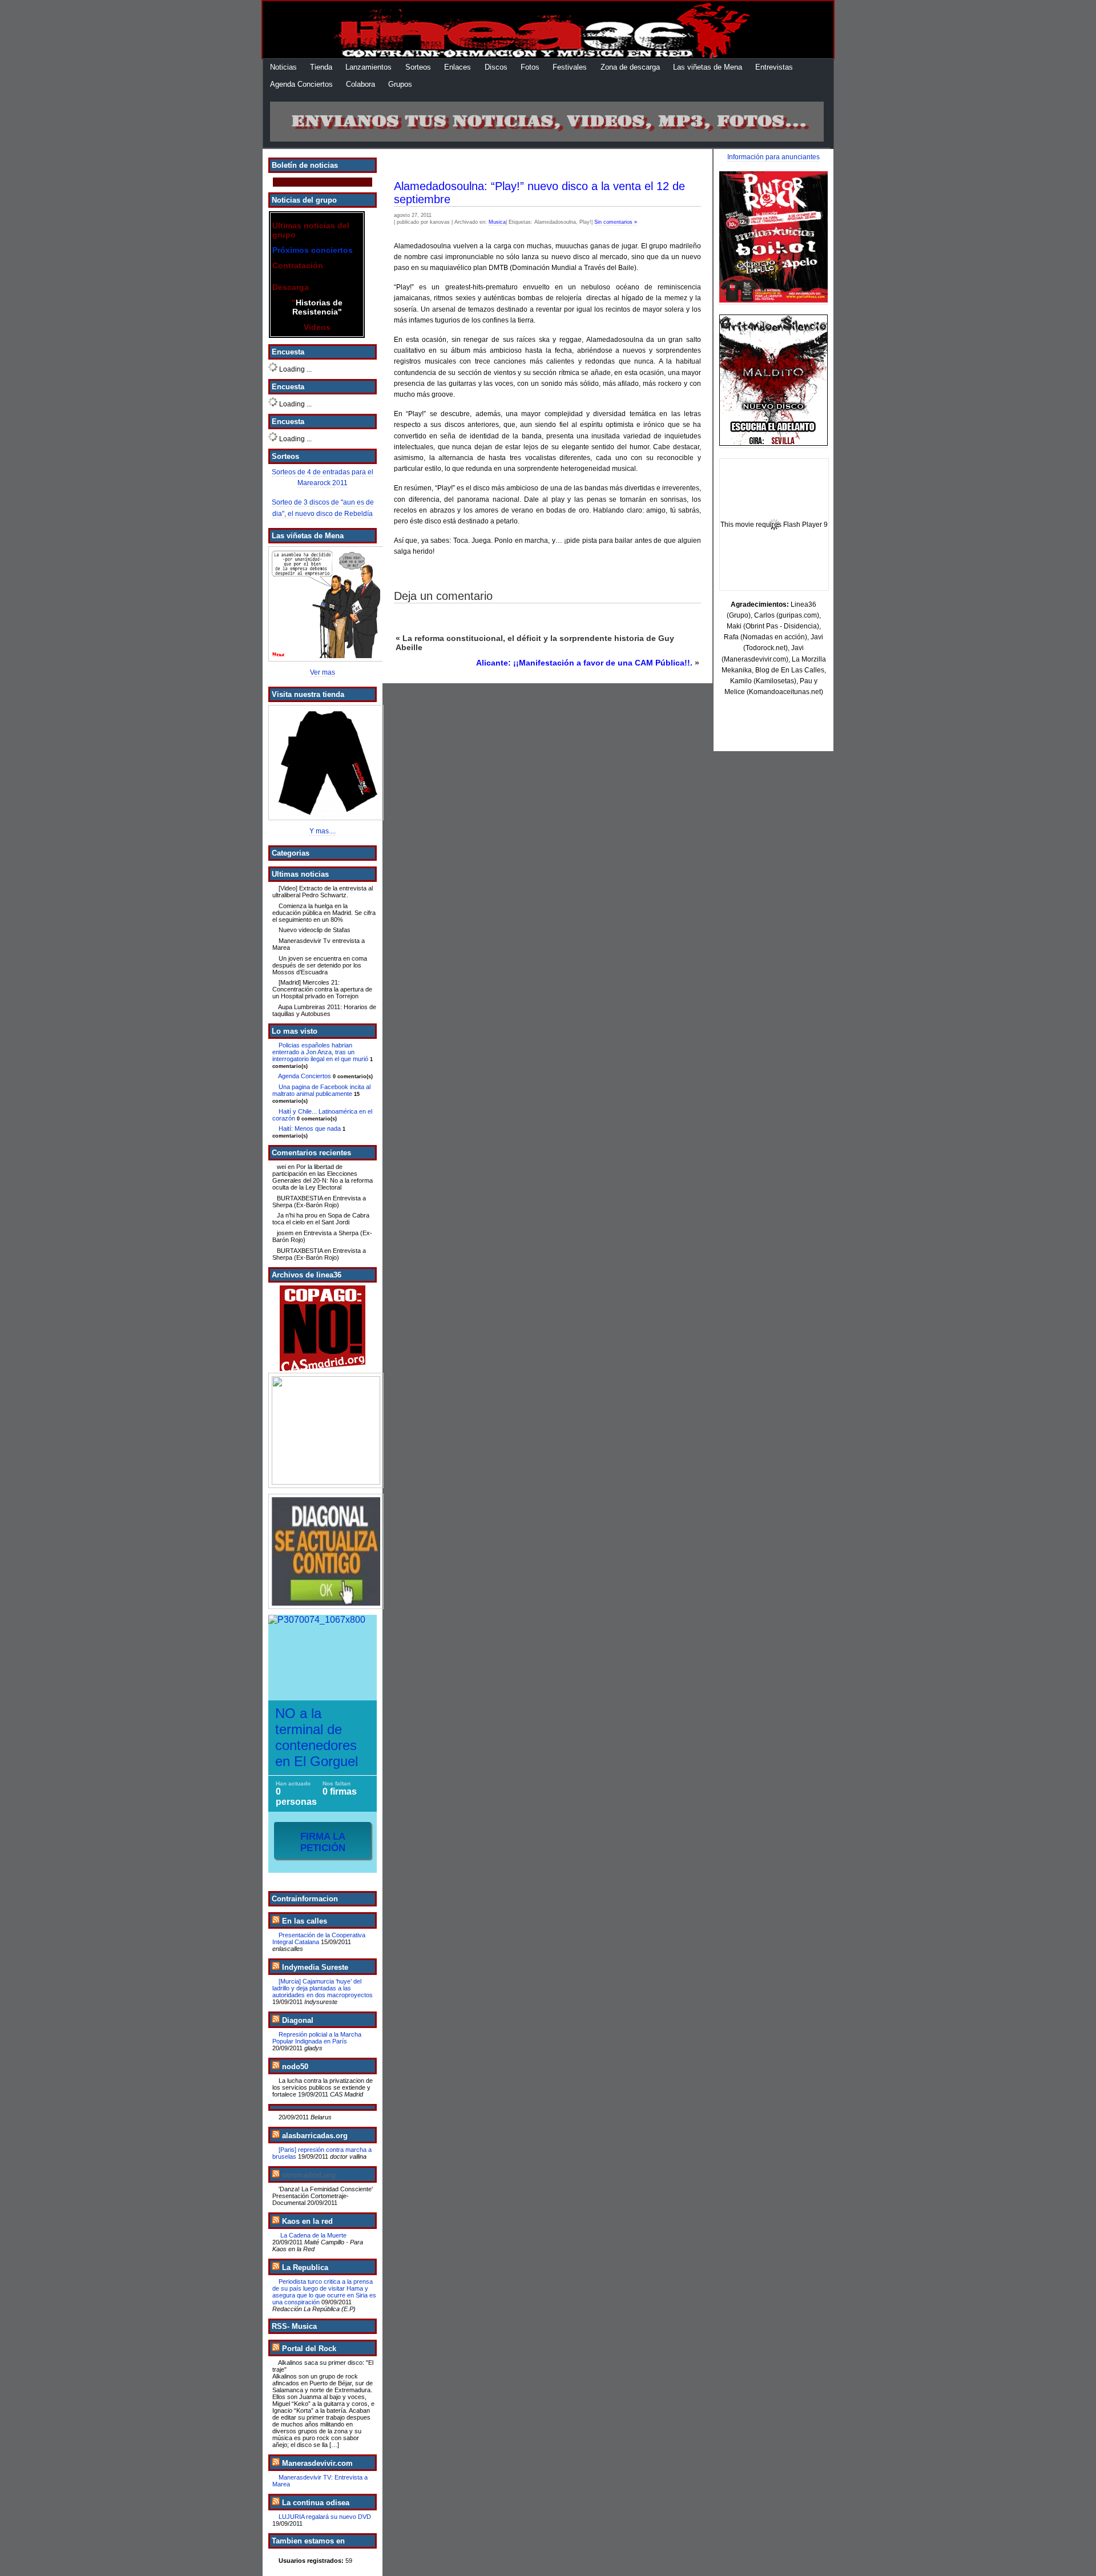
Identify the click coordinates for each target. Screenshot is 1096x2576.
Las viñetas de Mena (708, 67)
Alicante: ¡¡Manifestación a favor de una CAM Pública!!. (584, 663)
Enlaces (458, 67)
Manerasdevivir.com (317, 2463)
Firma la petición (323, 1842)
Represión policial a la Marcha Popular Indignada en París (317, 2038)
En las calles (305, 1921)
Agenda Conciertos (301, 84)
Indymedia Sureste (315, 1967)
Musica (497, 222)
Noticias (283, 67)
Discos (496, 67)
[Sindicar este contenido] (276, 1921)
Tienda (321, 67)
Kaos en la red (307, 2221)
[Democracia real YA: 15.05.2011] (323, 1430)
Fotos (530, 67)
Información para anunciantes (773, 157)
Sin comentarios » (616, 222)
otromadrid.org (309, 2175)
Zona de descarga (630, 67)
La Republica (305, 2267)
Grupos (400, 84)
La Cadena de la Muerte (313, 2235)
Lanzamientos (368, 67)
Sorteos (418, 67)
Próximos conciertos (313, 250)
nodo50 (295, 2067)
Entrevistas (774, 67)
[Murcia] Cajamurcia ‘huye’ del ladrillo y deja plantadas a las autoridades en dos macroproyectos (323, 1988)
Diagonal (298, 2020)
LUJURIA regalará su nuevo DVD (325, 2517)
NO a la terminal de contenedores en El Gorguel (317, 1737)
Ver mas (323, 672)
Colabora (360, 84)
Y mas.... (323, 831)
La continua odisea (316, 2503)
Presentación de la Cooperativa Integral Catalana (319, 1938)
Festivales (570, 67)
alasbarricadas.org (315, 2136)
